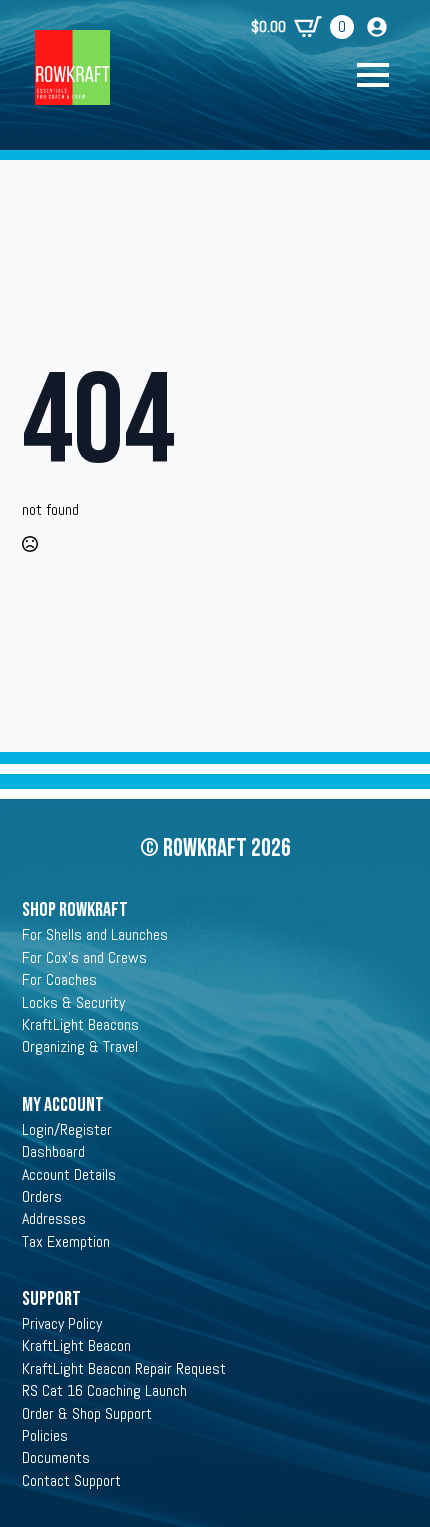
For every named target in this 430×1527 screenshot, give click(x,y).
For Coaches (59, 979)
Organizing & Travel (80, 1046)
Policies (45, 1435)
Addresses (54, 1218)
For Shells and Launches (95, 934)
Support (51, 1299)
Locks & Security (73, 1002)
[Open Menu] (383, 75)
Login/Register (67, 1129)
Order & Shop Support (87, 1413)
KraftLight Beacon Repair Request (124, 1368)
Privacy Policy (62, 1323)
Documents (56, 1457)
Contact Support (71, 1480)
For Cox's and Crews (84, 957)
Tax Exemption (66, 1241)
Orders (42, 1196)
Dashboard (53, 1151)
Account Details (69, 1174)
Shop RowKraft (75, 910)
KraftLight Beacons (80, 1024)
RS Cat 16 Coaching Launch (104, 1390)
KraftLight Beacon (76, 1345)
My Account (63, 1105)
